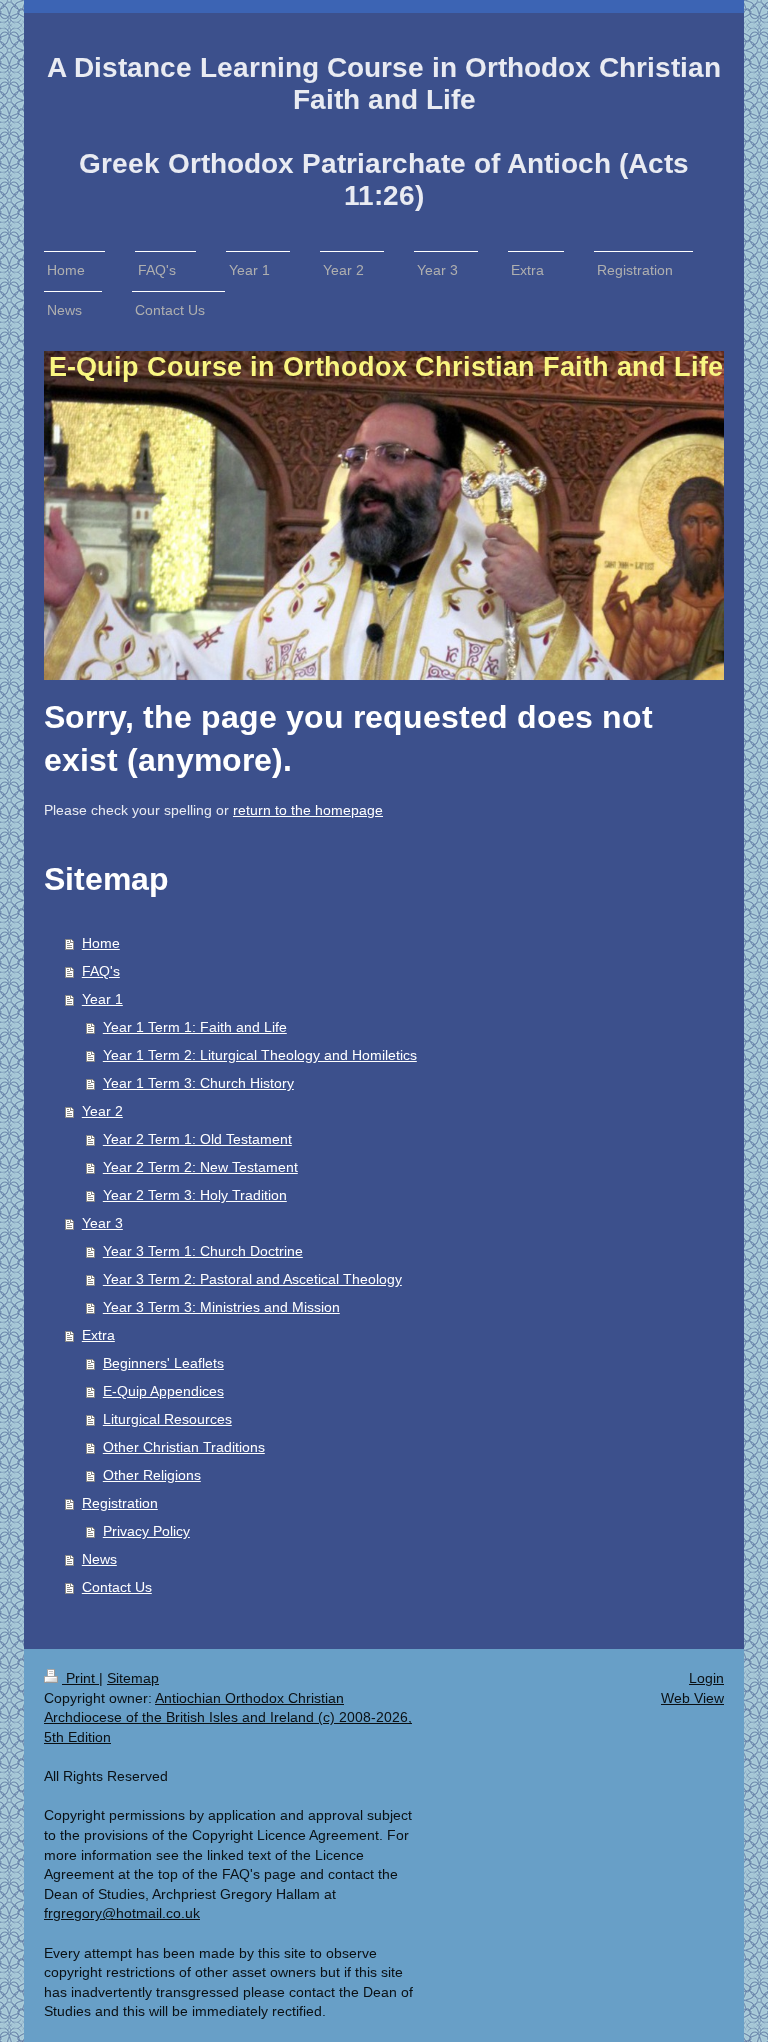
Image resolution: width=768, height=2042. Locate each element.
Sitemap (133, 1678)
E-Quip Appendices (163, 1391)
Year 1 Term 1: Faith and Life (195, 1027)
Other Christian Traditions (184, 1447)
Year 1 (102, 999)
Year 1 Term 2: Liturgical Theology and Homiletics (260, 1055)
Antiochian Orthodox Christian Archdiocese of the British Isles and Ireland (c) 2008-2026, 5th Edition (228, 1717)
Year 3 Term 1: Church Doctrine (203, 1251)
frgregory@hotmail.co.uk (122, 1913)
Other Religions (152, 1475)
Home (101, 943)
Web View (692, 1698)
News (99, 1559)
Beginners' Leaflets (163, 1363)
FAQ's (101, 971)
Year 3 (102, 1223)
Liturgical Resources (167, 1419)
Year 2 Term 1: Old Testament (197, 1139)
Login (706, 1678)
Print (80, 1678)
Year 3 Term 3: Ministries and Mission (221, 1307)
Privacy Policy (146, 1531)
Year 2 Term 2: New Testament (200, 1167)
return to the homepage (308, 810)
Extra (98, 1335)
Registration (120, 1503)
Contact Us (117, 1587)
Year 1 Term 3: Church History (198, 1083)
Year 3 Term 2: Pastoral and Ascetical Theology (252, 1279)
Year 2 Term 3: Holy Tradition (195, 1195)
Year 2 (102, 1111)
